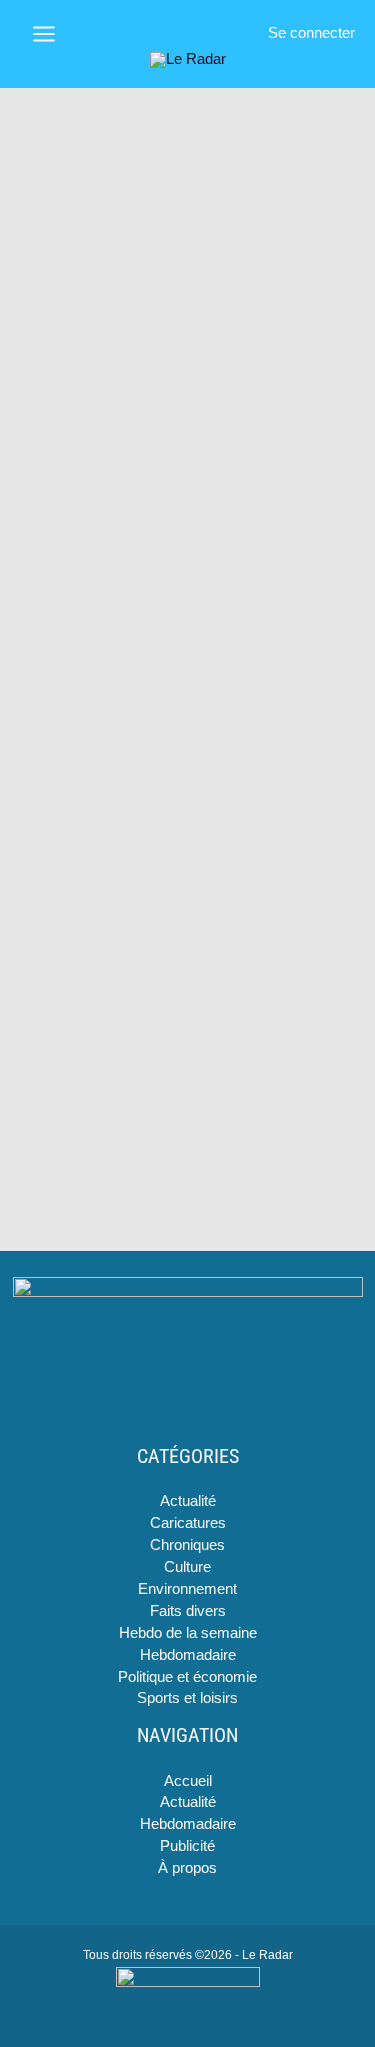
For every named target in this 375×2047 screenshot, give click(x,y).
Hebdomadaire (188, 1655)
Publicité (187, 1846)
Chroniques (187, 1545)
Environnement (187, 1589)
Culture (187, 1567)
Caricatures (188, 1523)
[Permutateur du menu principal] (44, 34)
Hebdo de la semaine (188, 1633)
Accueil (188, 1781)
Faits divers (188, 1611)
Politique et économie (187, 1677)
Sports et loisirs (187, 1698)
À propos (187, 1868)
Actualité (188, 1501)
